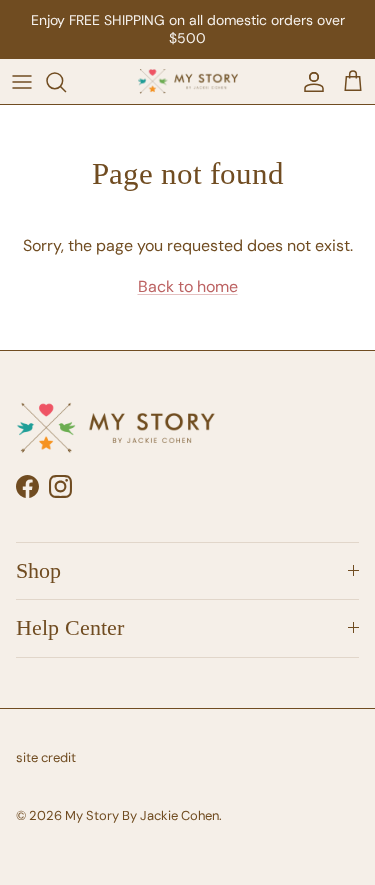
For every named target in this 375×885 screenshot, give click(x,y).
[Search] (66, 82)
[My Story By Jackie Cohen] (188, 82)
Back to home (188, 286)
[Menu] (22, 82)
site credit (46, 757)
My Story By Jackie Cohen (142, 815)
